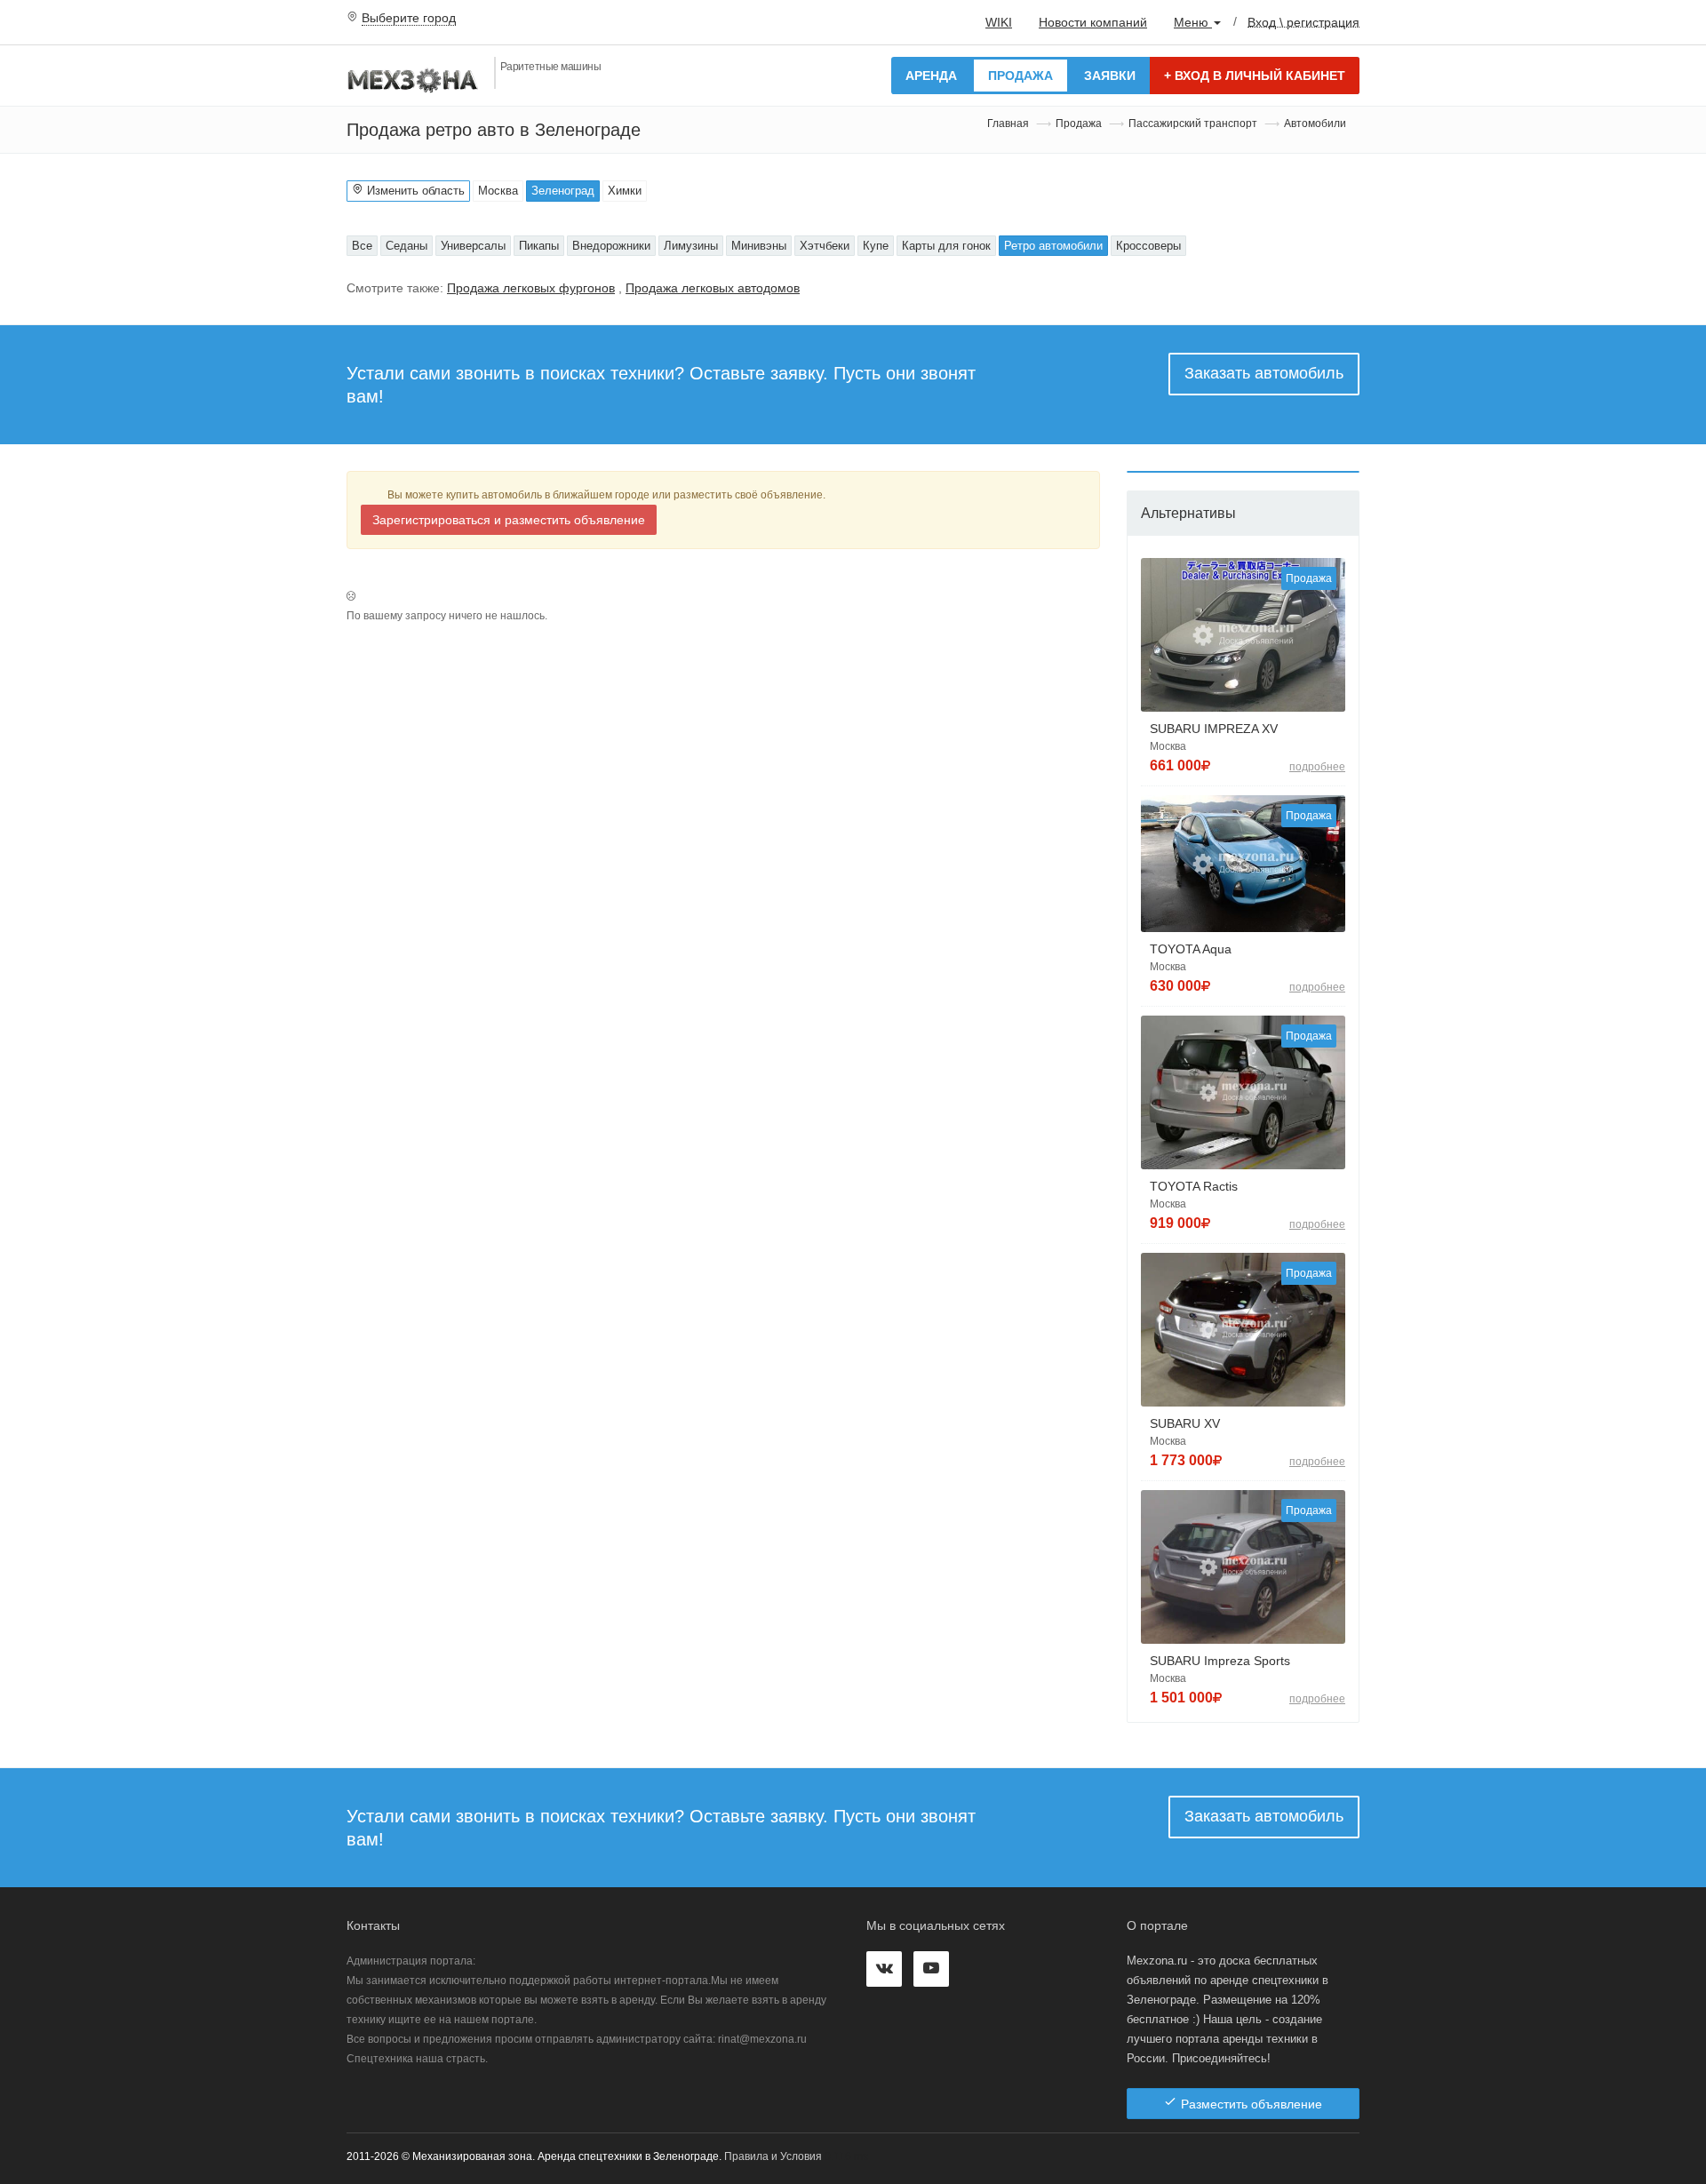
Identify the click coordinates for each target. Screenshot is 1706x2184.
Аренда (931, 76)
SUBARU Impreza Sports (1220, 1661)
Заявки (1110, 76)
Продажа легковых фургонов (531, 288)
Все (362, 246)
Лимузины (691, 246)
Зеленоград (563, 191)
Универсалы (473, 246)
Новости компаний (1093, 22)
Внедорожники (611, 246)
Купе (876, 246)
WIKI (999, 22)
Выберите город (409, 18)
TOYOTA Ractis (1194, 1186)
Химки (625, 191)
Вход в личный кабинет (1255, 76)
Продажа (1020, 76)
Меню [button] (1193, 22)
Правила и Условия (773, 2156)
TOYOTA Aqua (1191, 949)
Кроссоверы (1148, 246)
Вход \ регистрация (1303, 21)
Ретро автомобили (1053, 246)
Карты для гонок (946, 246)
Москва (498, 191)
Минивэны (759, 246)
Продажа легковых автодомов (713, 288)
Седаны (407, 246)
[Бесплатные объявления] (414, 79)
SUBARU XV (1185, 1423)
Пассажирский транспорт (1193, 124)
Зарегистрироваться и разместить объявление (509, 520)
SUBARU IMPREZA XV (1214, 729)
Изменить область (414, 191)
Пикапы (539, 246)
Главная (1008, 124)
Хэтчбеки (825, 246)
